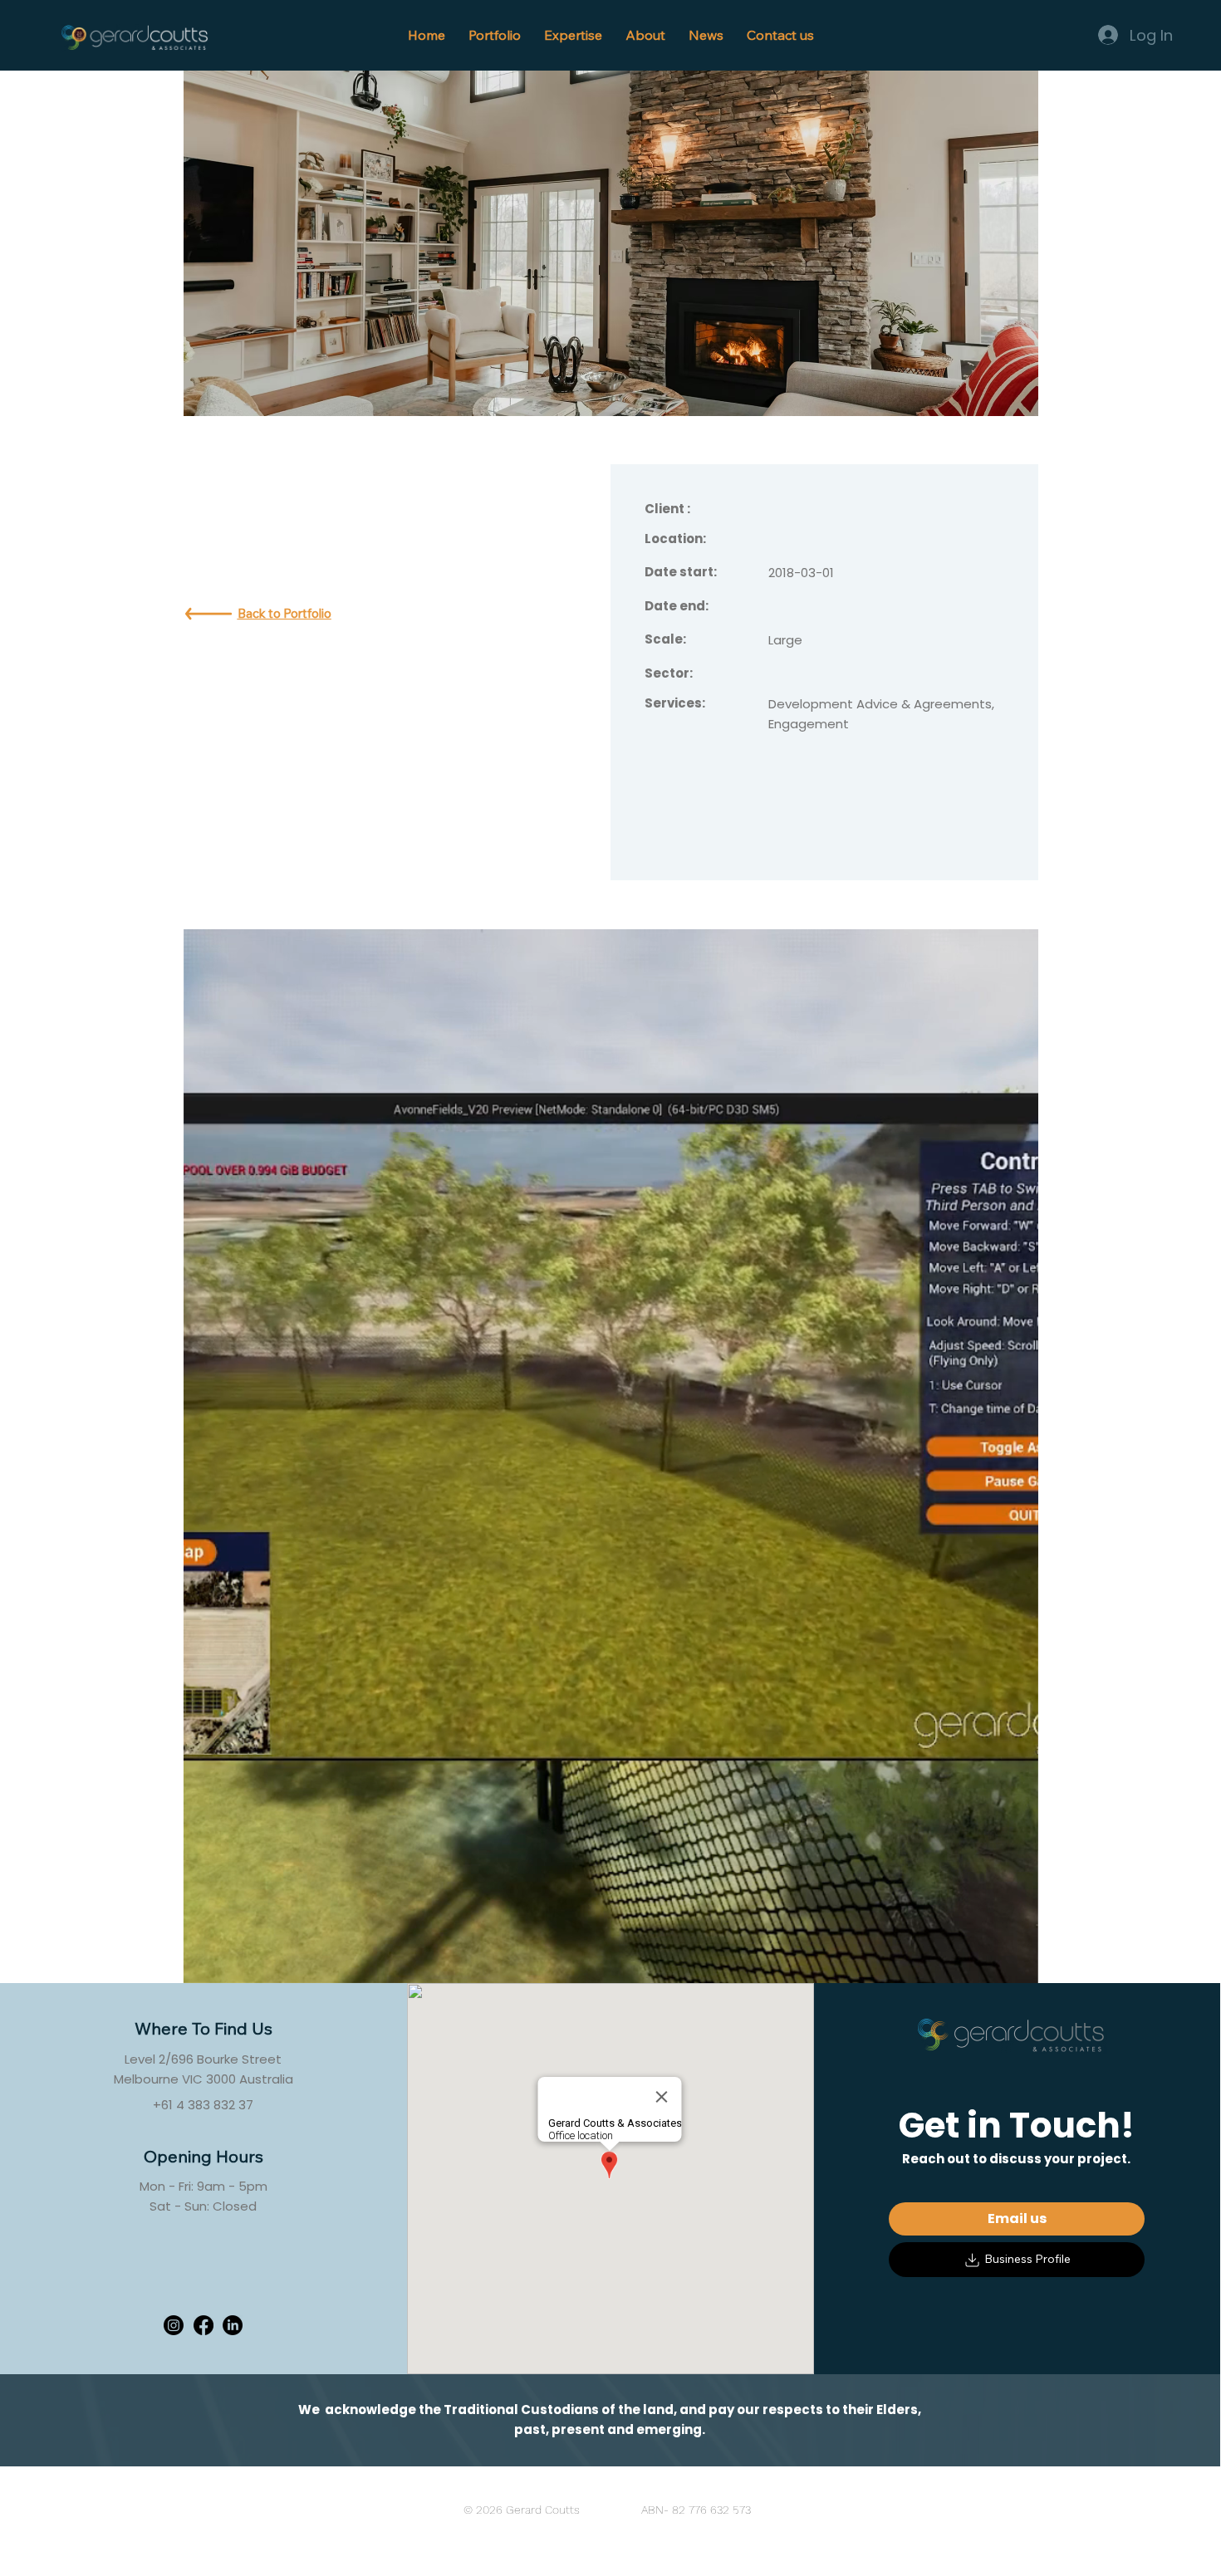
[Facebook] (203, 2325)
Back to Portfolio (284, 613)
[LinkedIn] (233, 2325)
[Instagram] (174, 2325)
